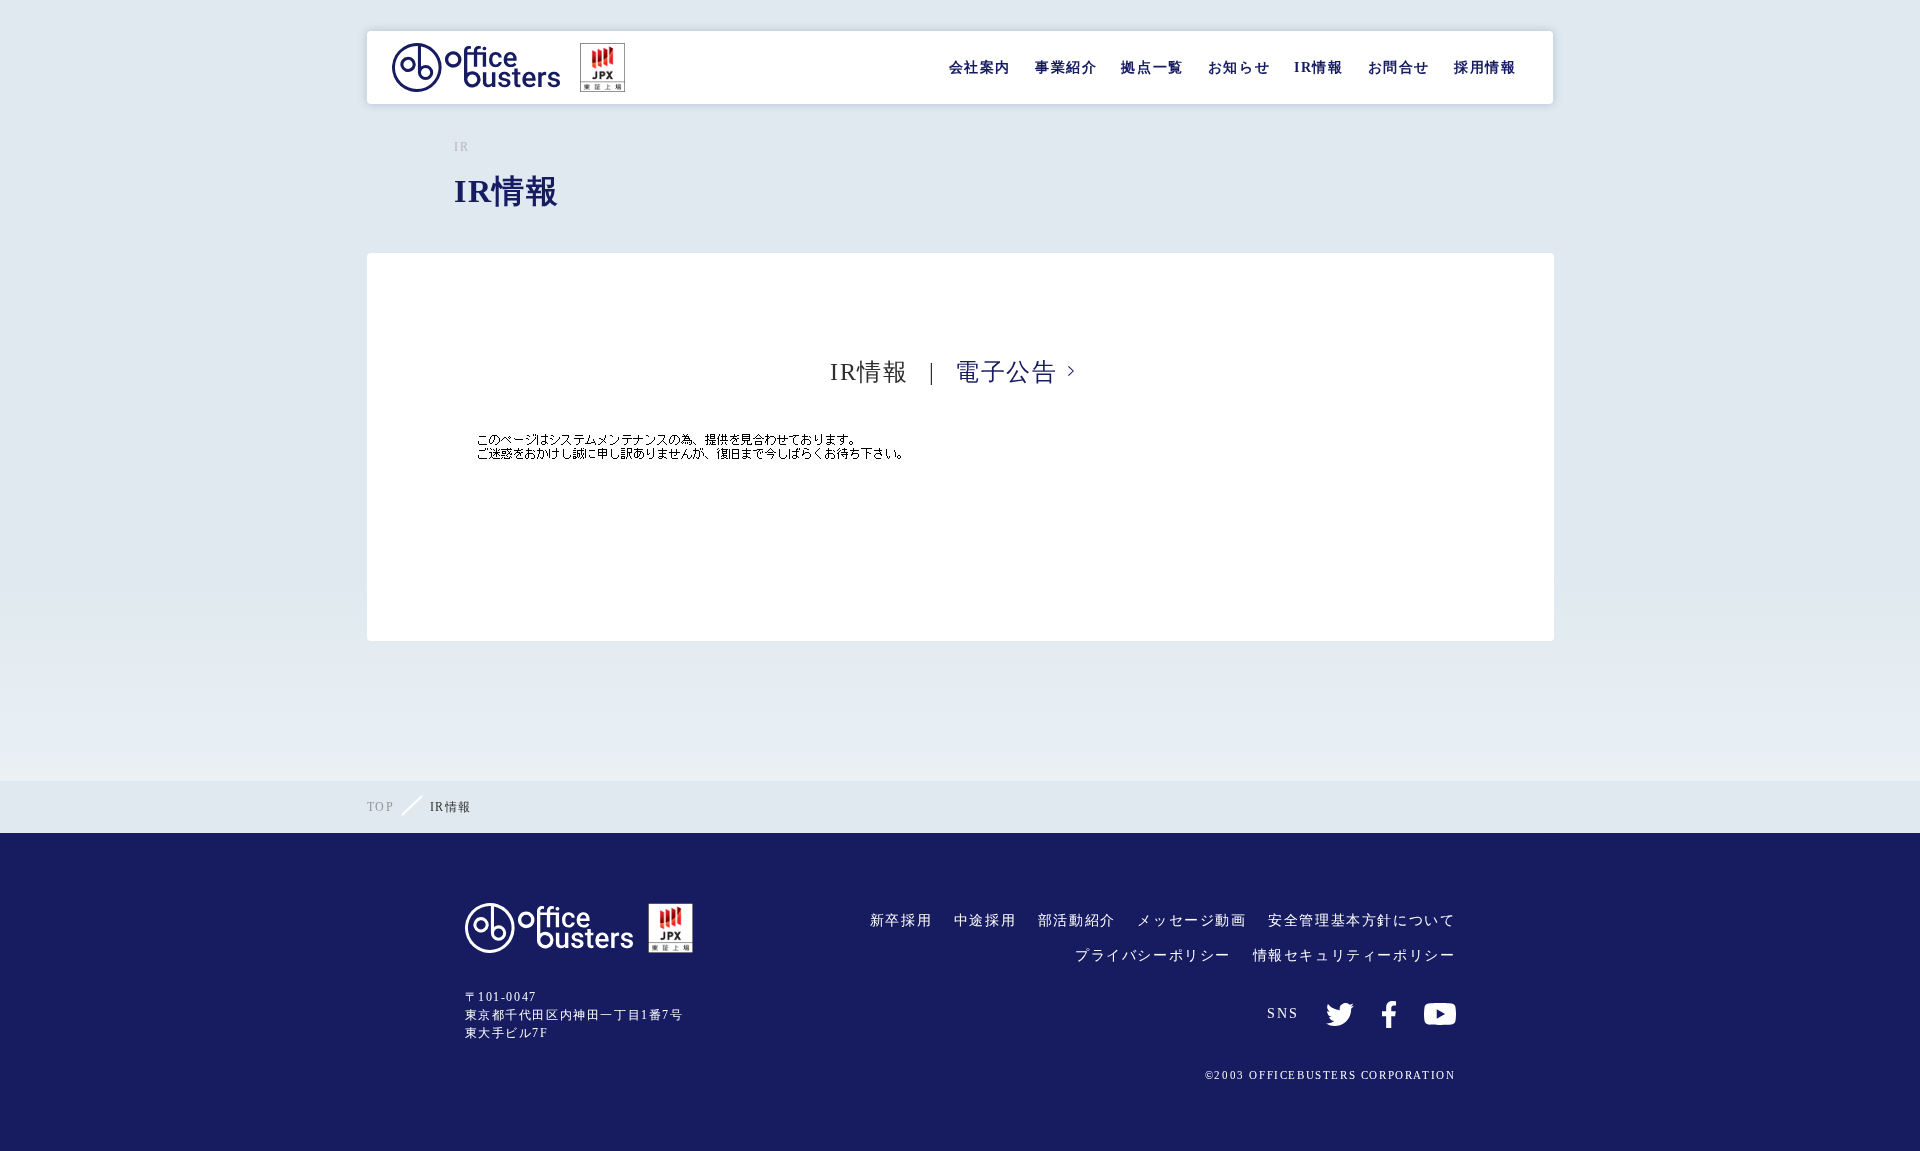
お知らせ (1239, 67)
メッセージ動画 (1191, 920)
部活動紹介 (1077, 920)
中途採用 (985, 920)
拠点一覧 (1152, 67)
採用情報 (1485, 67)
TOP (381, 807)
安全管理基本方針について (1361, 920)
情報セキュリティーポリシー (1354, 955)
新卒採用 (901, 920)
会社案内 (980, 67)
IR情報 (1318, 67)
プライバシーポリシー (1153, 955)
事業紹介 (1066, 67)
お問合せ (1399, 67)
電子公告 (1006, 372)
